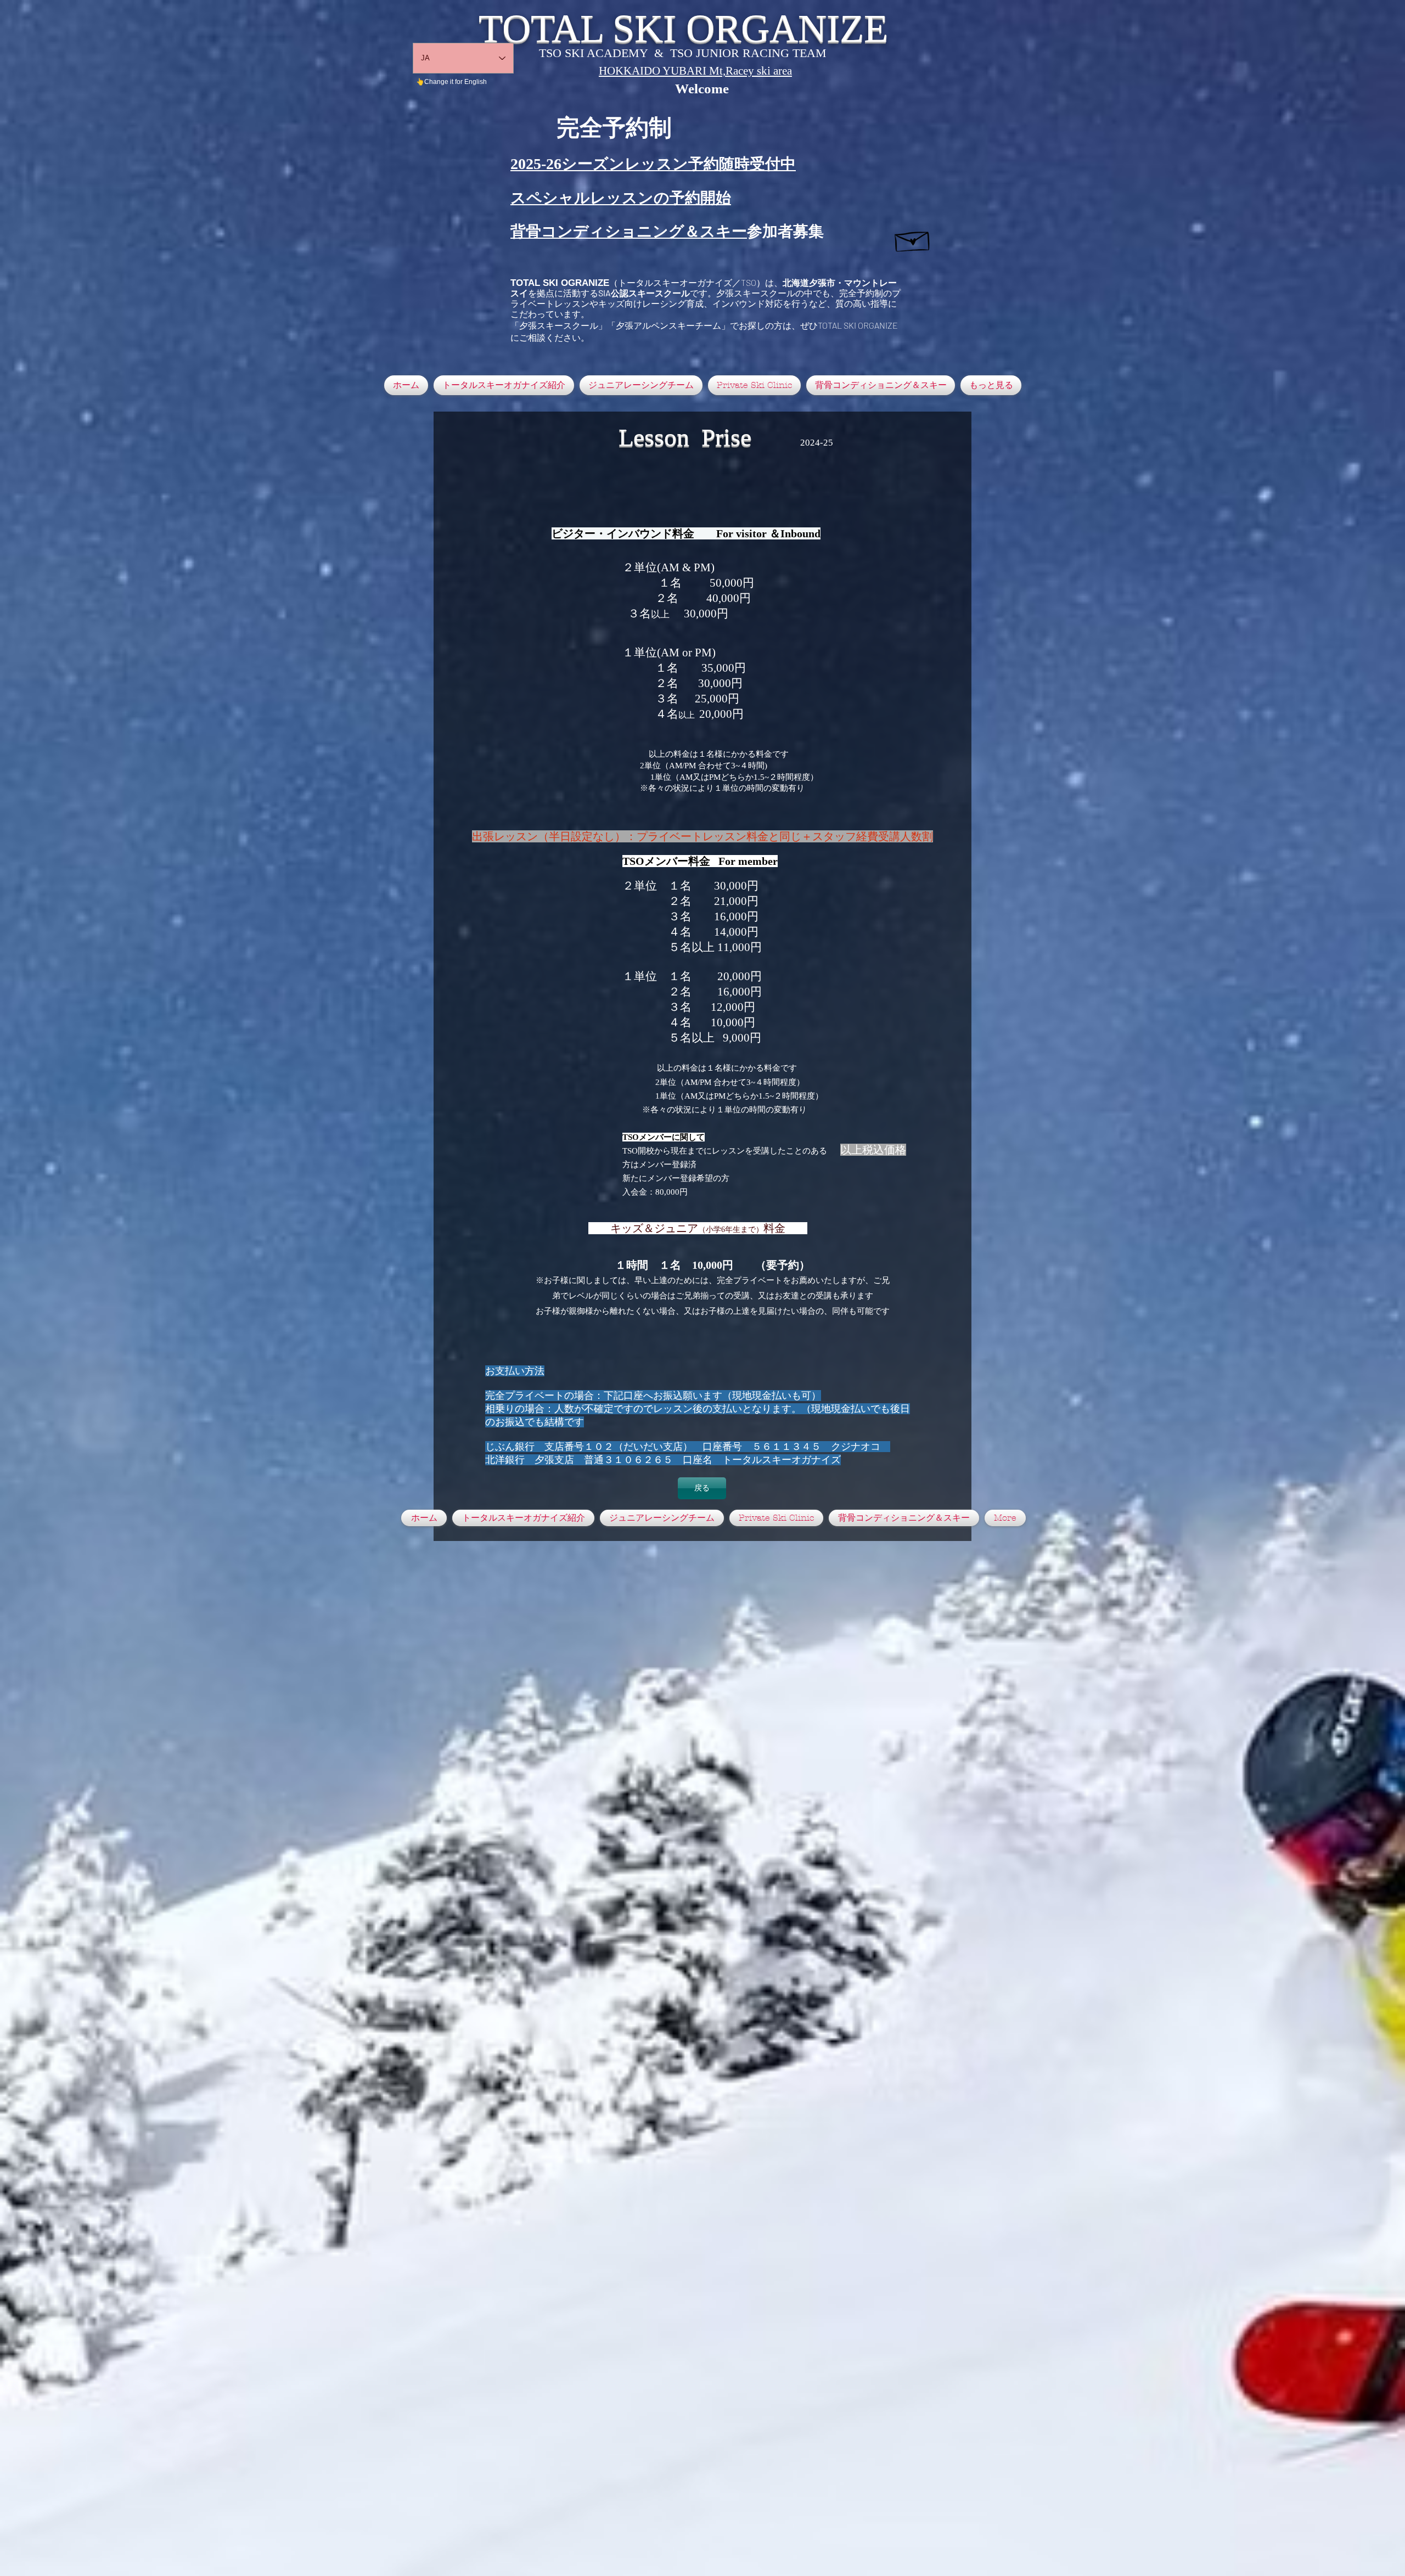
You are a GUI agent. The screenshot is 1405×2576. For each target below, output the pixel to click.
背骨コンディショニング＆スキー (629, 231)
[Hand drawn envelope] (913, 239)
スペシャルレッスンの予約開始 (621, 198)
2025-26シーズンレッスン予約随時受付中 (653, 164)
